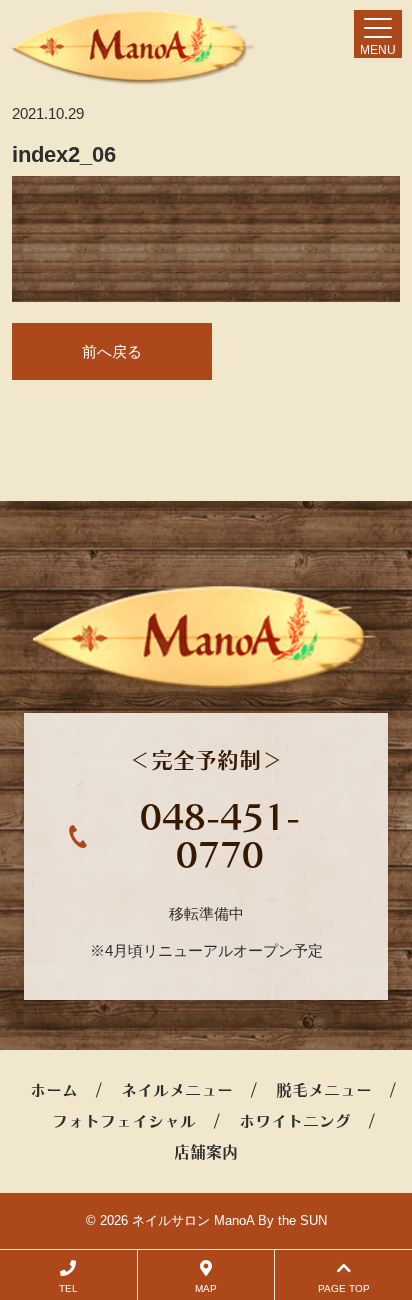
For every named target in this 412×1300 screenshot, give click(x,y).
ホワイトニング (295, 1121)
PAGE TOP (344, 1288)
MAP (206, 1288)
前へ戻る (112, 351)
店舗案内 (206, 1152)
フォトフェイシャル (124, 1121)
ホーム (54, 1090)
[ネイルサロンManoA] (133, 47)
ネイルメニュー (177, 1090)
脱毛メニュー (324, 1090)
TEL (68, 1288)
